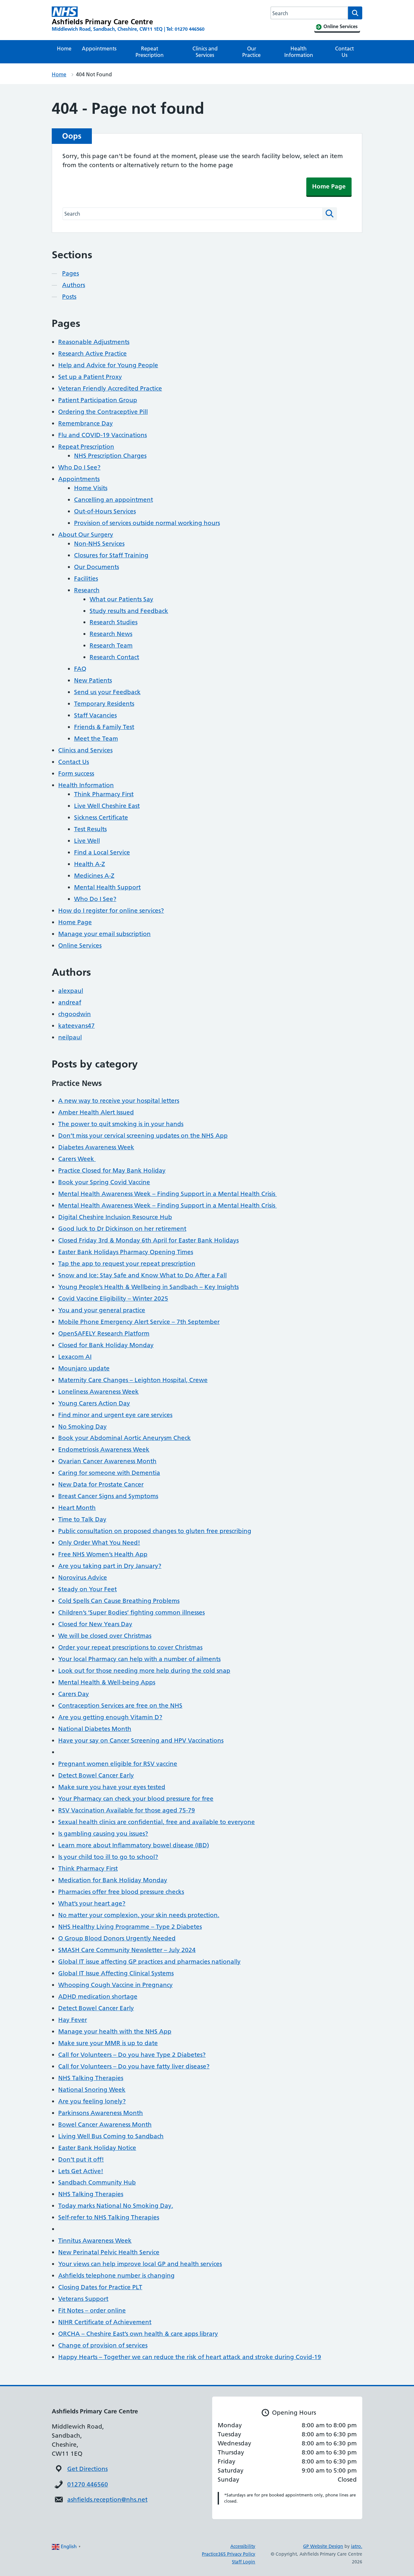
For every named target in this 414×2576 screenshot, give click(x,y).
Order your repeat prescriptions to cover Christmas (130, 1647)
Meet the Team (96, 739)
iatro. (357, 2546)
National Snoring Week (92, 2090)
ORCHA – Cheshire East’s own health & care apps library (138, 2334)
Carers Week (77, 1159)
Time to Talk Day (82, 1519)
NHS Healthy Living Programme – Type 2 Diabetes (130, 1927)
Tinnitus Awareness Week (95, 2241)
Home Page (329, 186)
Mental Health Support (107, 887)
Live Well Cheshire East (107, 806)
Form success (76, 773)
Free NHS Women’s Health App (103, 1554)
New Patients (93, 680)
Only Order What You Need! (99, 1543)
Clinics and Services (205, 52)
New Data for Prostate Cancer (101, 1484)
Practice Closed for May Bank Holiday (112, 1170)
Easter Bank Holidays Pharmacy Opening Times (126, 1252)
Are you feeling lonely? (92, 2101)
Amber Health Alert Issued (96, 1112)
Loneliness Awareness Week (98, 1392)
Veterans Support (83, 2299)
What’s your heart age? (92, 1903)
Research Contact (114, 657)
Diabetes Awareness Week (96, 1147)
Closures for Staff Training (111, 555)
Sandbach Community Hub (97, 2182)
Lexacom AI (75, 1357)
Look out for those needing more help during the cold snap (144, 1671)
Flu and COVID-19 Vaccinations (103, 435)
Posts (69, 297)
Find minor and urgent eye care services (115, 1415)
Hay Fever (73, 2020)
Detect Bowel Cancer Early (96, 1775)
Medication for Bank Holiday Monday (113, 1880)
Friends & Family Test (104, 727)
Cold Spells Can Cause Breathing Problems (119, 1601)
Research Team (111, 645)
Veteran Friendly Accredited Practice (110, 388)
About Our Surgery (86, 535)
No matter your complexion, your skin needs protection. (139, 1915)
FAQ (80, 669)
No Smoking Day (82, 1427)
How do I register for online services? (111, 911)
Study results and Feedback (129, 611)
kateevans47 (76, 1026)
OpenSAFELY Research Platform (104, 1333)
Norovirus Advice (83, 1578)
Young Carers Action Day (94, 1403)
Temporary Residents (104, 704)
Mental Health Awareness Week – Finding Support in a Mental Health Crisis (168, 1194)
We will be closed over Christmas (105, 1636)
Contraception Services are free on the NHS (120, 1706)
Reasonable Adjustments (94, 342)
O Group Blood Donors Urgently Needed (117, 1938)
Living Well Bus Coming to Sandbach (111, 2136)
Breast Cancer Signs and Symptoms (108, 1496)
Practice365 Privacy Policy (229, 2554)
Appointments (99, 48)
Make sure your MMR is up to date (108, 2043)
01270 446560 (88, 2484)
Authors (74, 285)
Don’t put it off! (81, 2159)
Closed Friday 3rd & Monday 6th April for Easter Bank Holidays (148, 1240)
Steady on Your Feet (87, 1589)
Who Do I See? (79, 467)
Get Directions (87, 2469)
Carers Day (74, 1694)
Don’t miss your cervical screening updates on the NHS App (143, 1136)
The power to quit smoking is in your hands (121, 1124)
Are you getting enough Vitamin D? (110, 1717)
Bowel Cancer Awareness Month (105, 2125)
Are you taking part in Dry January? (110, 1566)
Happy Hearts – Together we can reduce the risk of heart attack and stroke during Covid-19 (190, 2357)
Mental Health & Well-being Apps (107, 1682)
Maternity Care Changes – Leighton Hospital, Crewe (133, 1380)
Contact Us (344, 52)
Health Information (299, 52)
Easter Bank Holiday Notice (97, 2148)
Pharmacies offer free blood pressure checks (121, 1892)
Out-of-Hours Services (105, 511)
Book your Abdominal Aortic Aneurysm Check (125, 1438)
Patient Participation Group (98, 400)
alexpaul (71, 991)
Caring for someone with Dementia (109, 1473)
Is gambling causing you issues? (103, 1834)
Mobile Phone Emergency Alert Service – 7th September (139, 1322)
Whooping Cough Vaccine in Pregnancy (115, 1985)
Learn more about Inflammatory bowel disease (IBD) (134, 1845)
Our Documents (97, 567)
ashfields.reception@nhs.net (107, 2500)
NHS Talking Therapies (91, 2078)
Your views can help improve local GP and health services (140, 2264)
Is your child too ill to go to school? (108, 1857)
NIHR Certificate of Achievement (105, 2322)
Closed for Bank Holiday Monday (106, 1345)
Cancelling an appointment (114, 500)
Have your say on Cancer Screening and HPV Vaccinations (141, 1740)
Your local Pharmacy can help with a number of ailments (139, 1659)
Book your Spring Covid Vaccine (104, 1182)
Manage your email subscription (104, 934)
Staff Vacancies (95, 715)
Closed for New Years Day (95, 1624)
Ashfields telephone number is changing (116, 2275)
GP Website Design (323, 2546)
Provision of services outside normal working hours (147, 523)
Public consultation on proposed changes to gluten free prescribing (155, 1531)
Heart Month (77, 1508)
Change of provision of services (103, 2345)
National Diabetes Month (95, 1729)
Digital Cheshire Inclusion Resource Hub (115, 1217)
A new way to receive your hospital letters (119, 1101)
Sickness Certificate (101, 817)
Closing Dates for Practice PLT (100, 2287)
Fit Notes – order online (92, 2310)
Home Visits (91, 488)
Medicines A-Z (94, 876)
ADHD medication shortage (98, 1996)
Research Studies (114, 622)
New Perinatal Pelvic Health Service (109, 2252)
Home (64, 48)
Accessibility (243, 2546)
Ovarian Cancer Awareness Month (107, 1461)
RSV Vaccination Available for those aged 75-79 (127, 1810)
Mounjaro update (84, 1368)
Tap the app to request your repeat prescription (127, 1264)
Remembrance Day (86, 423)
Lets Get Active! (81, 2171)
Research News (111, 634)
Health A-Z (90, 864)
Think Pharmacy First (104, 794)
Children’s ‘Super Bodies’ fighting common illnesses (131, 1612)
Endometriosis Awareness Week (104, 1449)
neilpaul (70, 1037)
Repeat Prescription (150, 52)
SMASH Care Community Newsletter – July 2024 (127, 1950)
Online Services (80, 945)
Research (87, 590)
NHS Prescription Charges (110, 456)
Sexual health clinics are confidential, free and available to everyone (157, 1822)
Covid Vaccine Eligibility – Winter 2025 (113, 1299)
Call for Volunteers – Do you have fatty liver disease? (134, 2066)
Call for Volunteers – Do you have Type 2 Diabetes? (132, 2055)
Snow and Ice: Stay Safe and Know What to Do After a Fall (142, 1275)
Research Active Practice (93, 354)
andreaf (70, 1002)
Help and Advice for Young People (108, 365)
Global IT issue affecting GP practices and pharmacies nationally (149, 1962)
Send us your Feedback (107, 692)
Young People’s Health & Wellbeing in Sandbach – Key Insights (148, 1287)
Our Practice (251, 52)
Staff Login (244, 2562)
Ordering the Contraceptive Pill (103, 412)
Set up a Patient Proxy (90, 377)
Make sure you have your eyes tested (112, 1787)
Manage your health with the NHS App (115, 2031)
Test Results (90, 829)
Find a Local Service (102, 852)
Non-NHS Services (99, 544)
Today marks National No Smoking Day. (116, 2206)
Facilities (86, 579)
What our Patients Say (121, 599)
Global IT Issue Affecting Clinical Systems (116, 1973)
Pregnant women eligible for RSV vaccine (118, 1764)
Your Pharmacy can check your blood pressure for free (136, 1799)
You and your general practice (102, 1310)
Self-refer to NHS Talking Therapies (109, 2217)
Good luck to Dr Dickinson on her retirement (122, 1229)
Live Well (87, 841)
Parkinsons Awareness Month (101, 2113)
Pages (71, 273)
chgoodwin (75, 1014)
